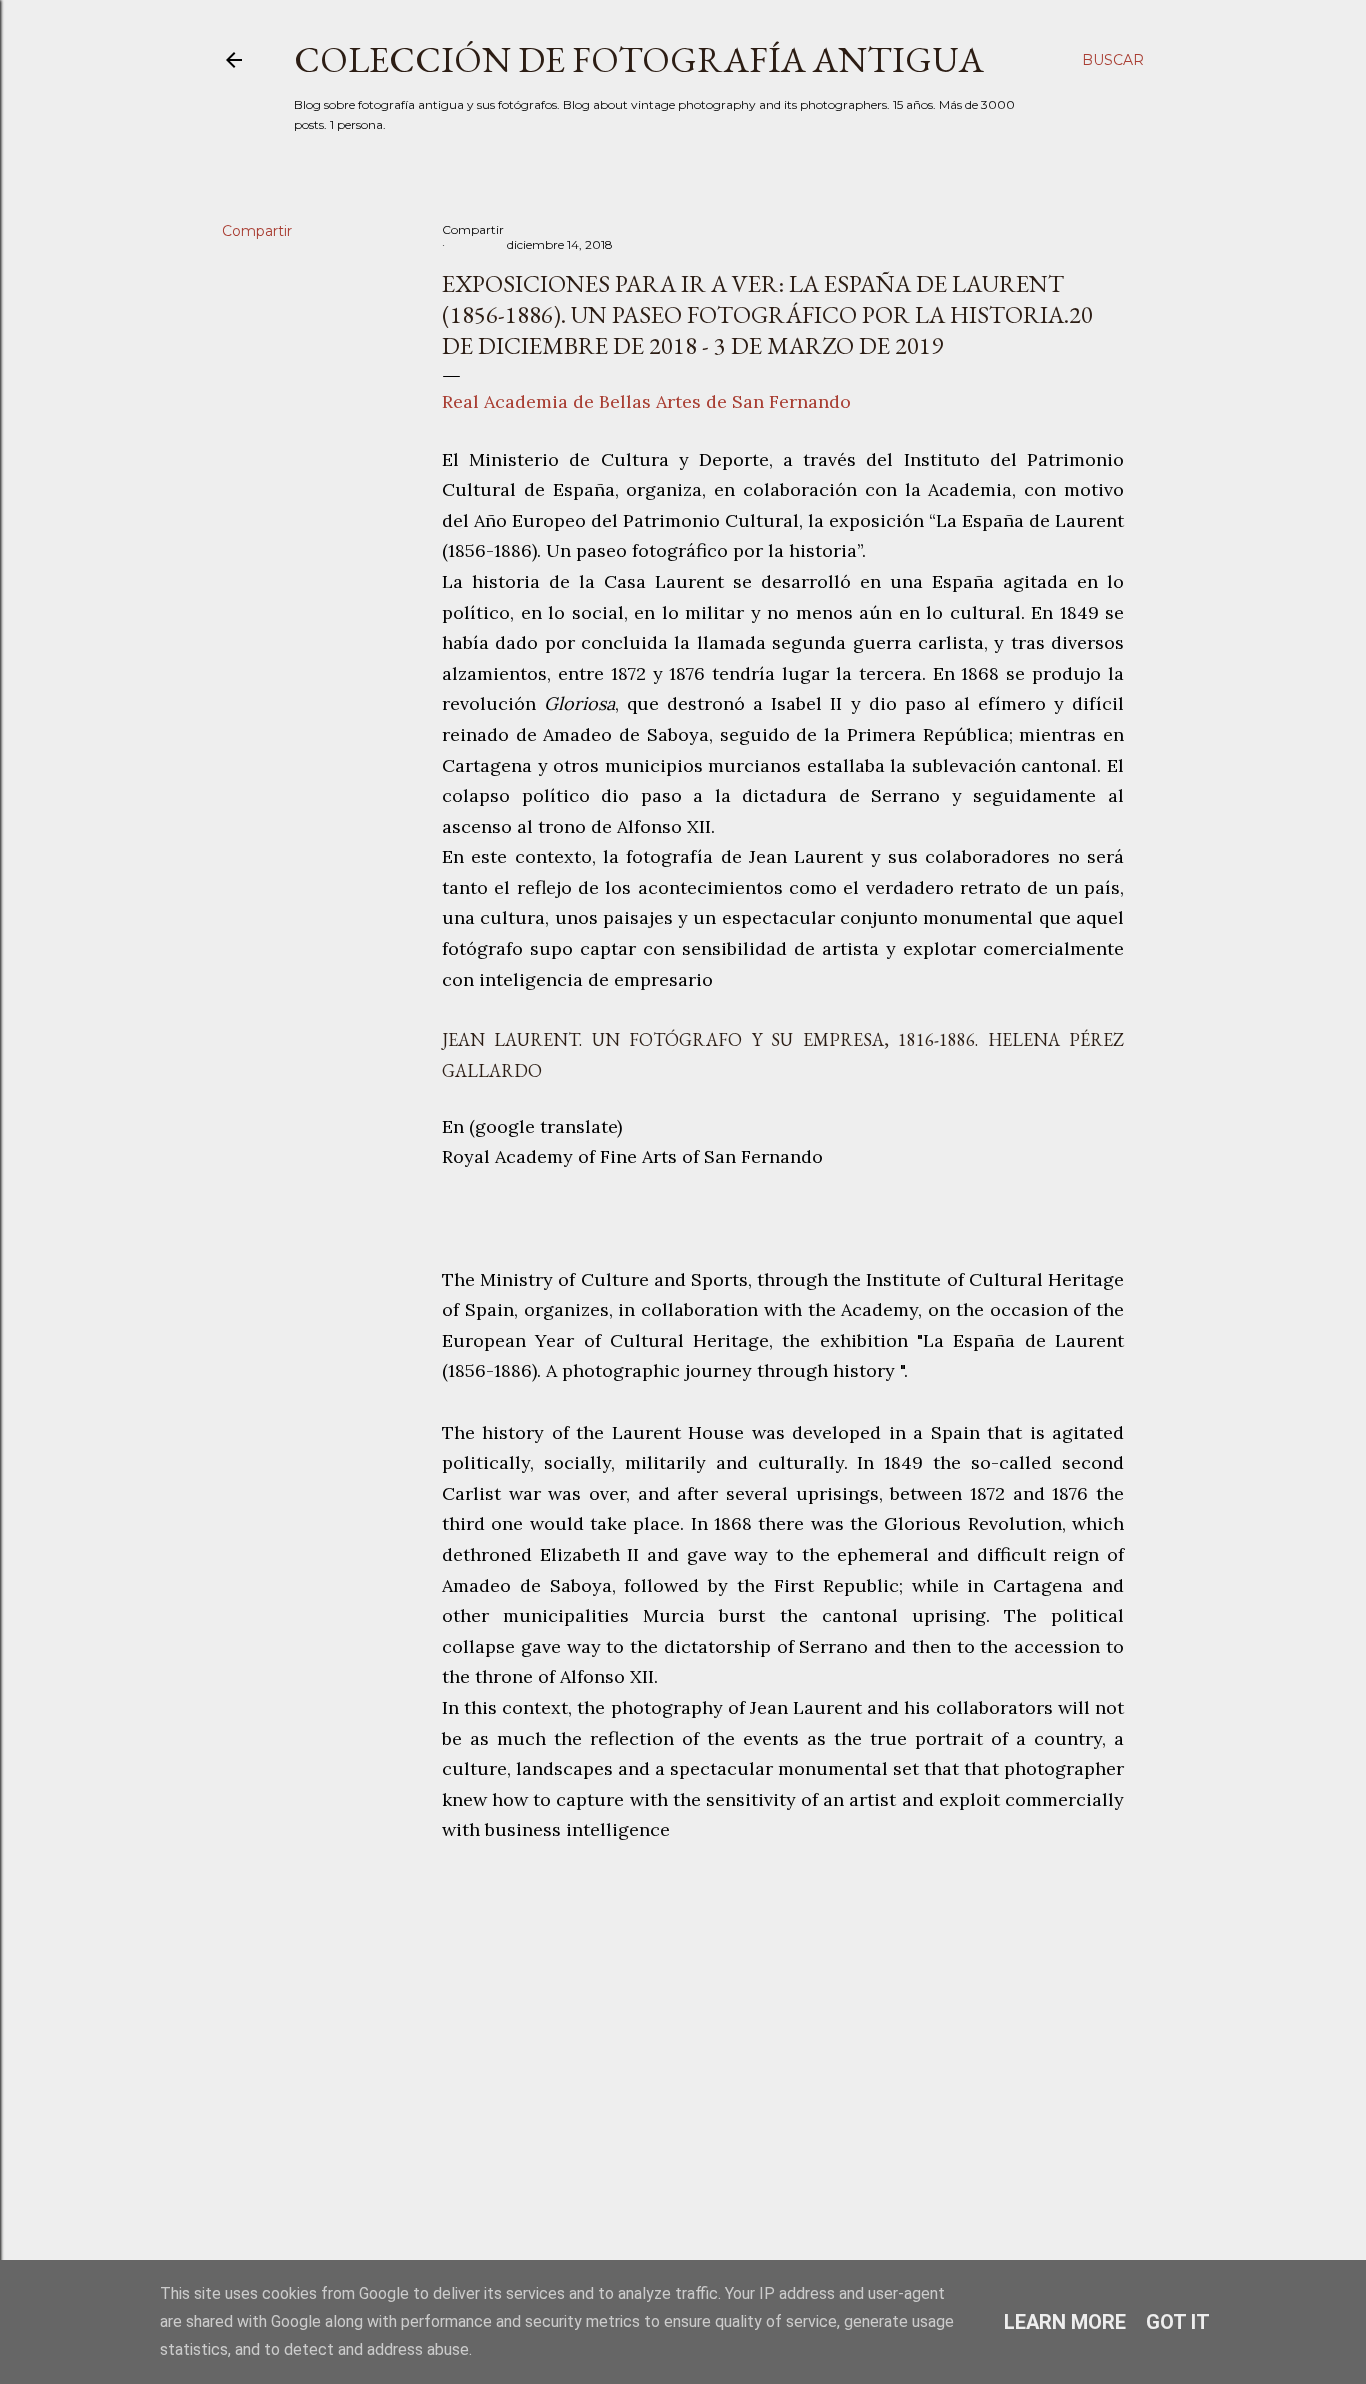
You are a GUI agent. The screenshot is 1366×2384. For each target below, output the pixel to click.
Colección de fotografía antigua (639, 59)
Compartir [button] (257, 231)
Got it (1178, 2322)
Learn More (1065, 2322)
